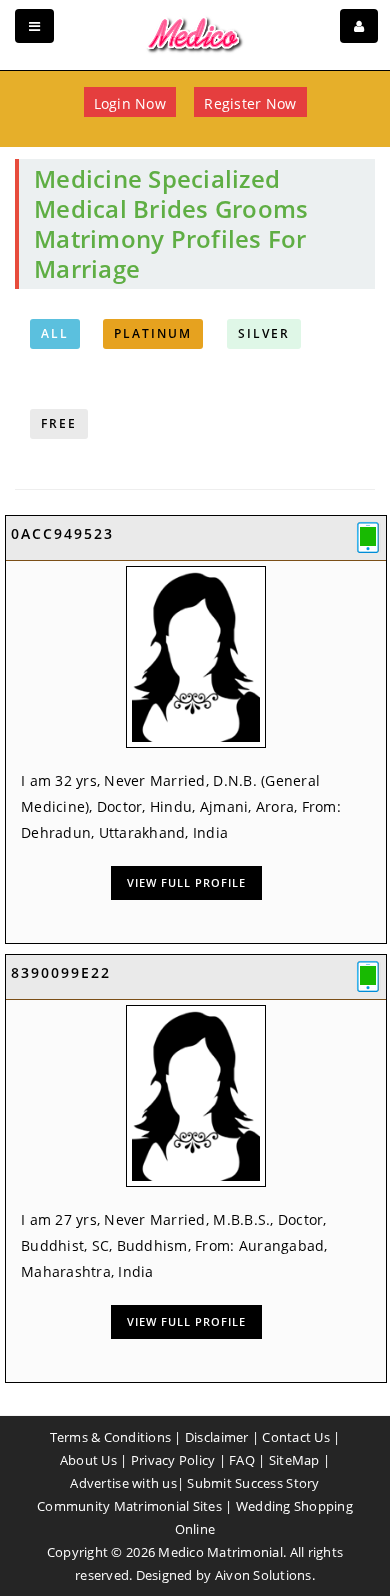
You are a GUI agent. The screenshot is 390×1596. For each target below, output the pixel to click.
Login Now (130, 103)
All (55, 333)
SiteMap (294, 1460)
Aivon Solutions (263, 1575)
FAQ (242, 1460)
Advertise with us (123, 1483)
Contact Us (296, 1437)
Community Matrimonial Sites (129, 1506)
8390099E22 (61, 972)
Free (59, 423)
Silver (264, 333)
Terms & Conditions (111, 1437)
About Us (88, 1460)
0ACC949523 (62, 533)
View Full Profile (186, 882)
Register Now (250, 103)
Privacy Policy (173, 1460)
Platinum (153, 333)
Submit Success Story (253, 1483)
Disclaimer (217, 1437)
